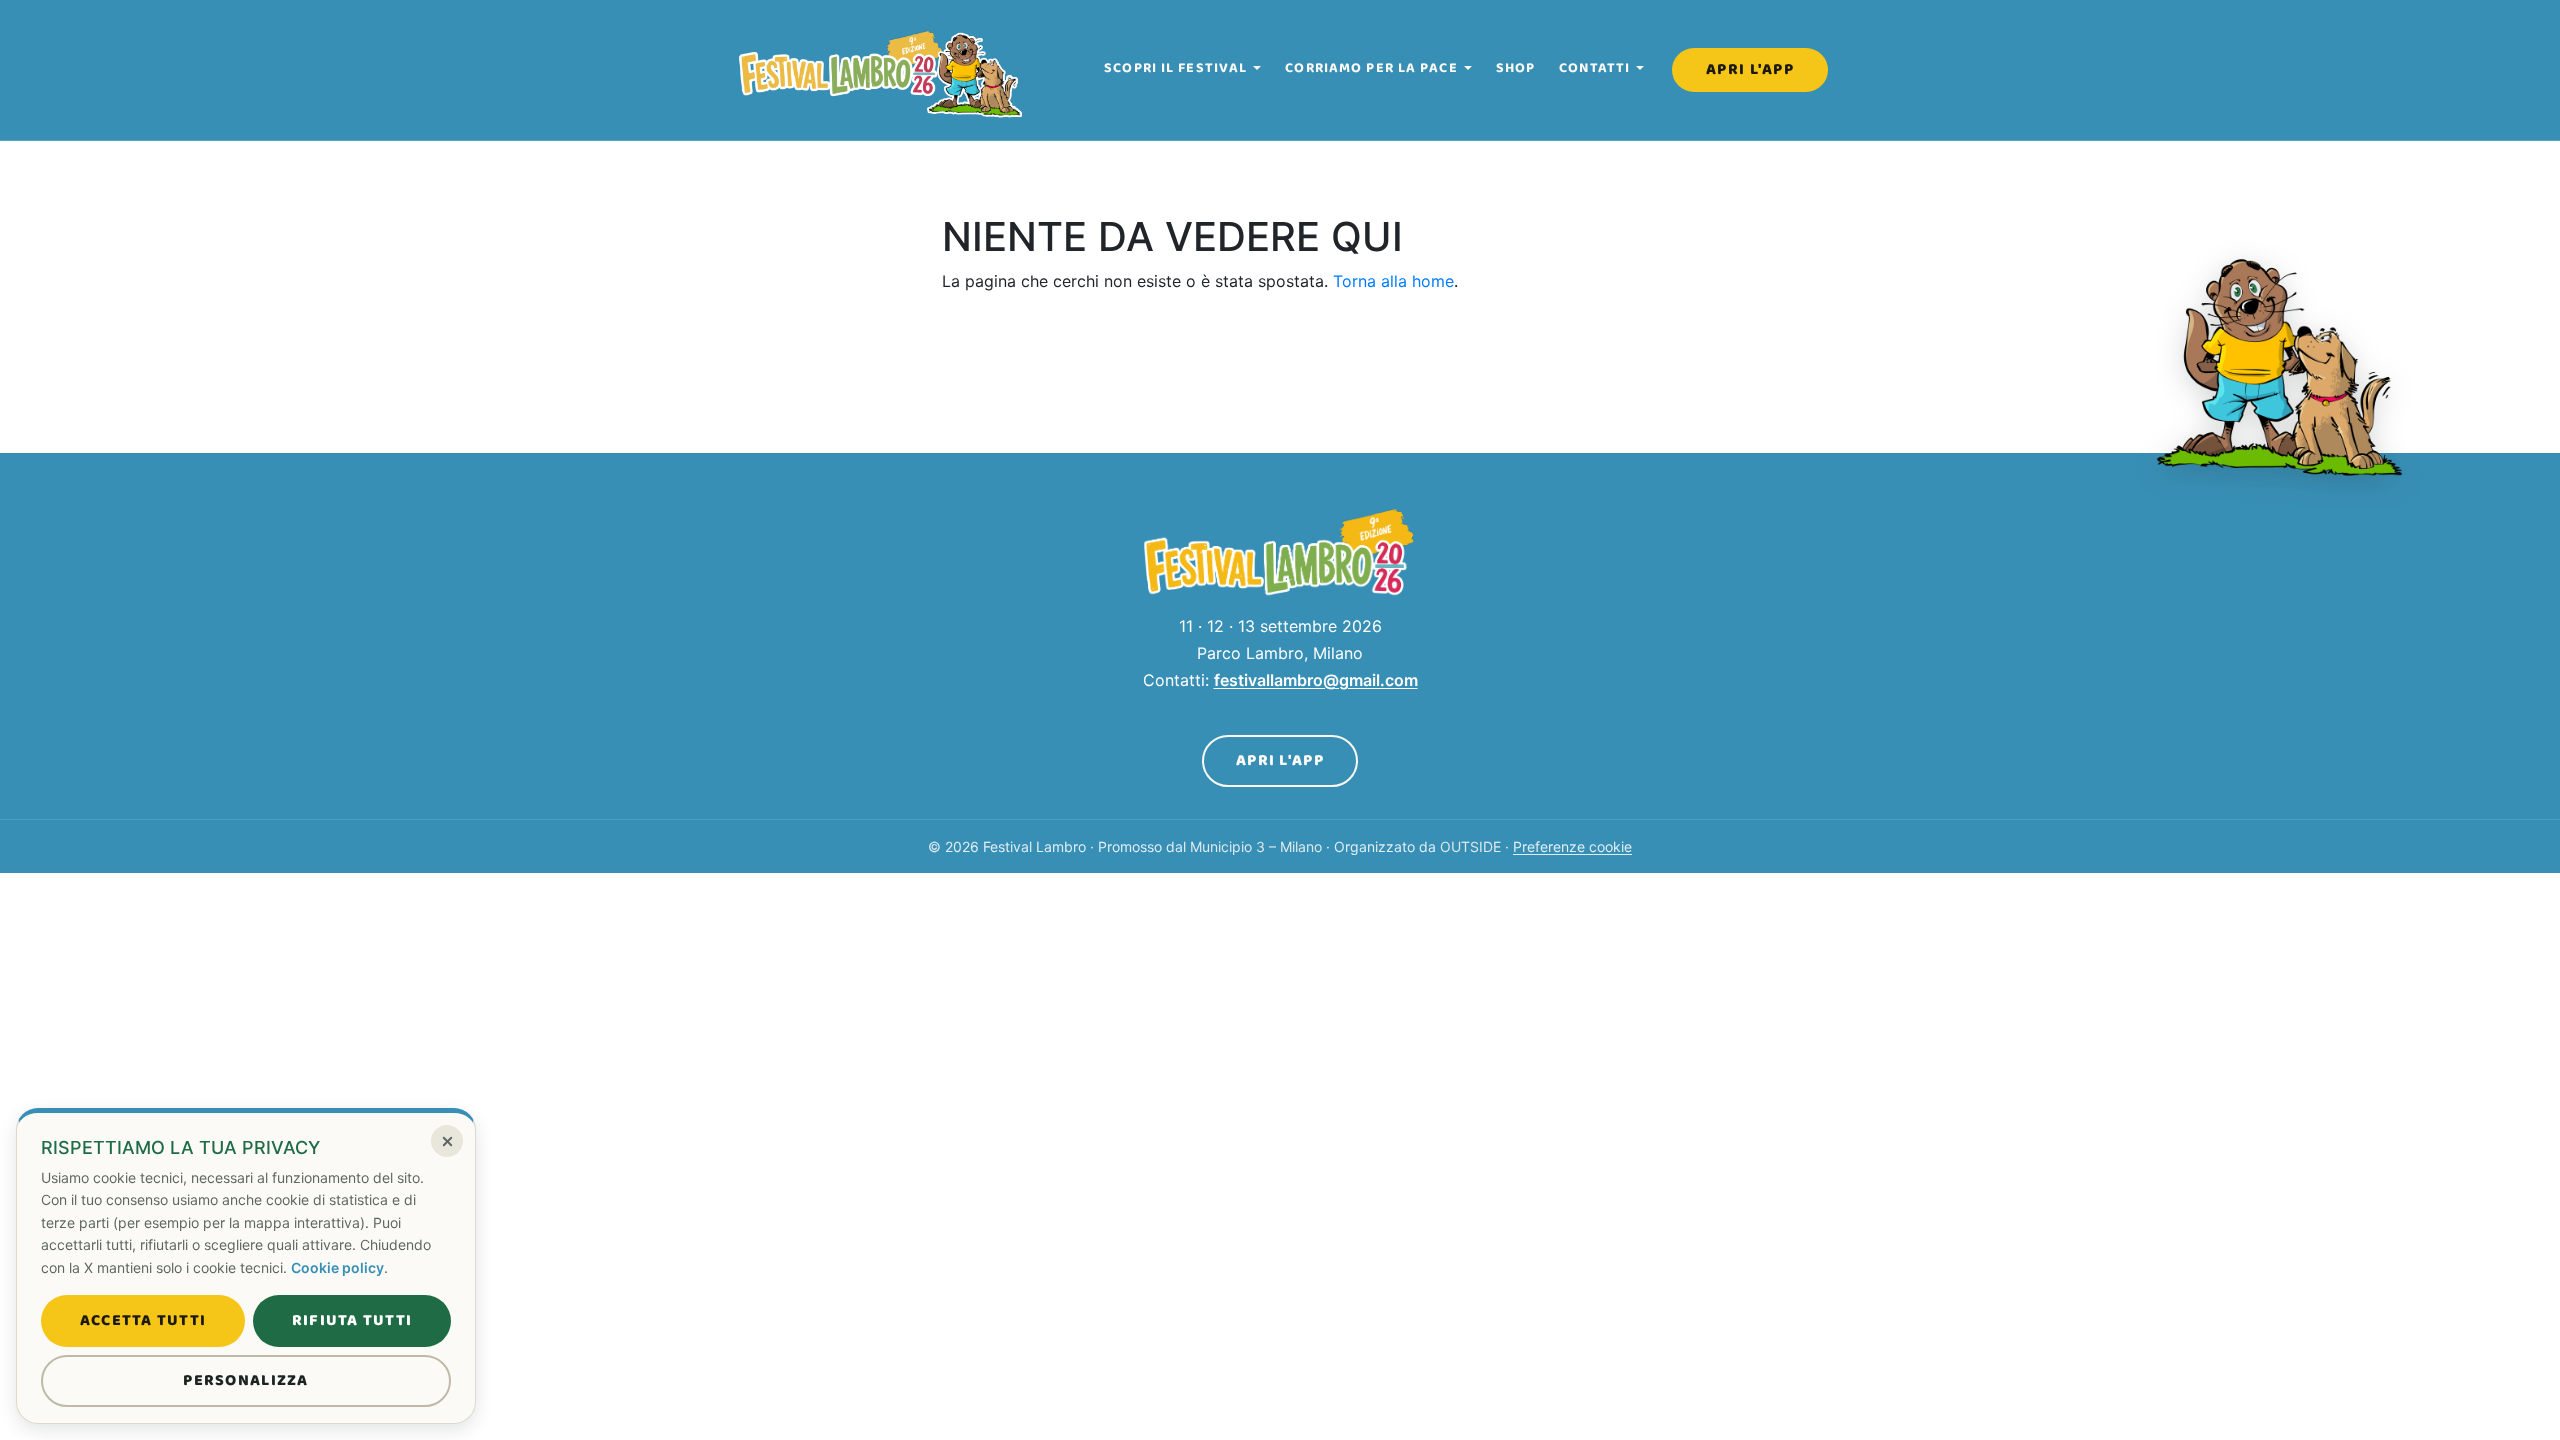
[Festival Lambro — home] (881, 70)
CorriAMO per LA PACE (1371, 68)
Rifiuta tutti (352, 1320)
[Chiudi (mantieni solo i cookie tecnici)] (447, 1141)
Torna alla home (1393, 281)
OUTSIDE (1470, 846)
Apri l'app (1750, 69)
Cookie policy (337, 1267)
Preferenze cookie (1572, 846)
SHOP (1515, 68)
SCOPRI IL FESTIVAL (1175, 68)
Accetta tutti (143, 1320)
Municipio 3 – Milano (1256, 846)
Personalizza (245, 1380)
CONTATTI (1594, 68)
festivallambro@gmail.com (1316, 680)
